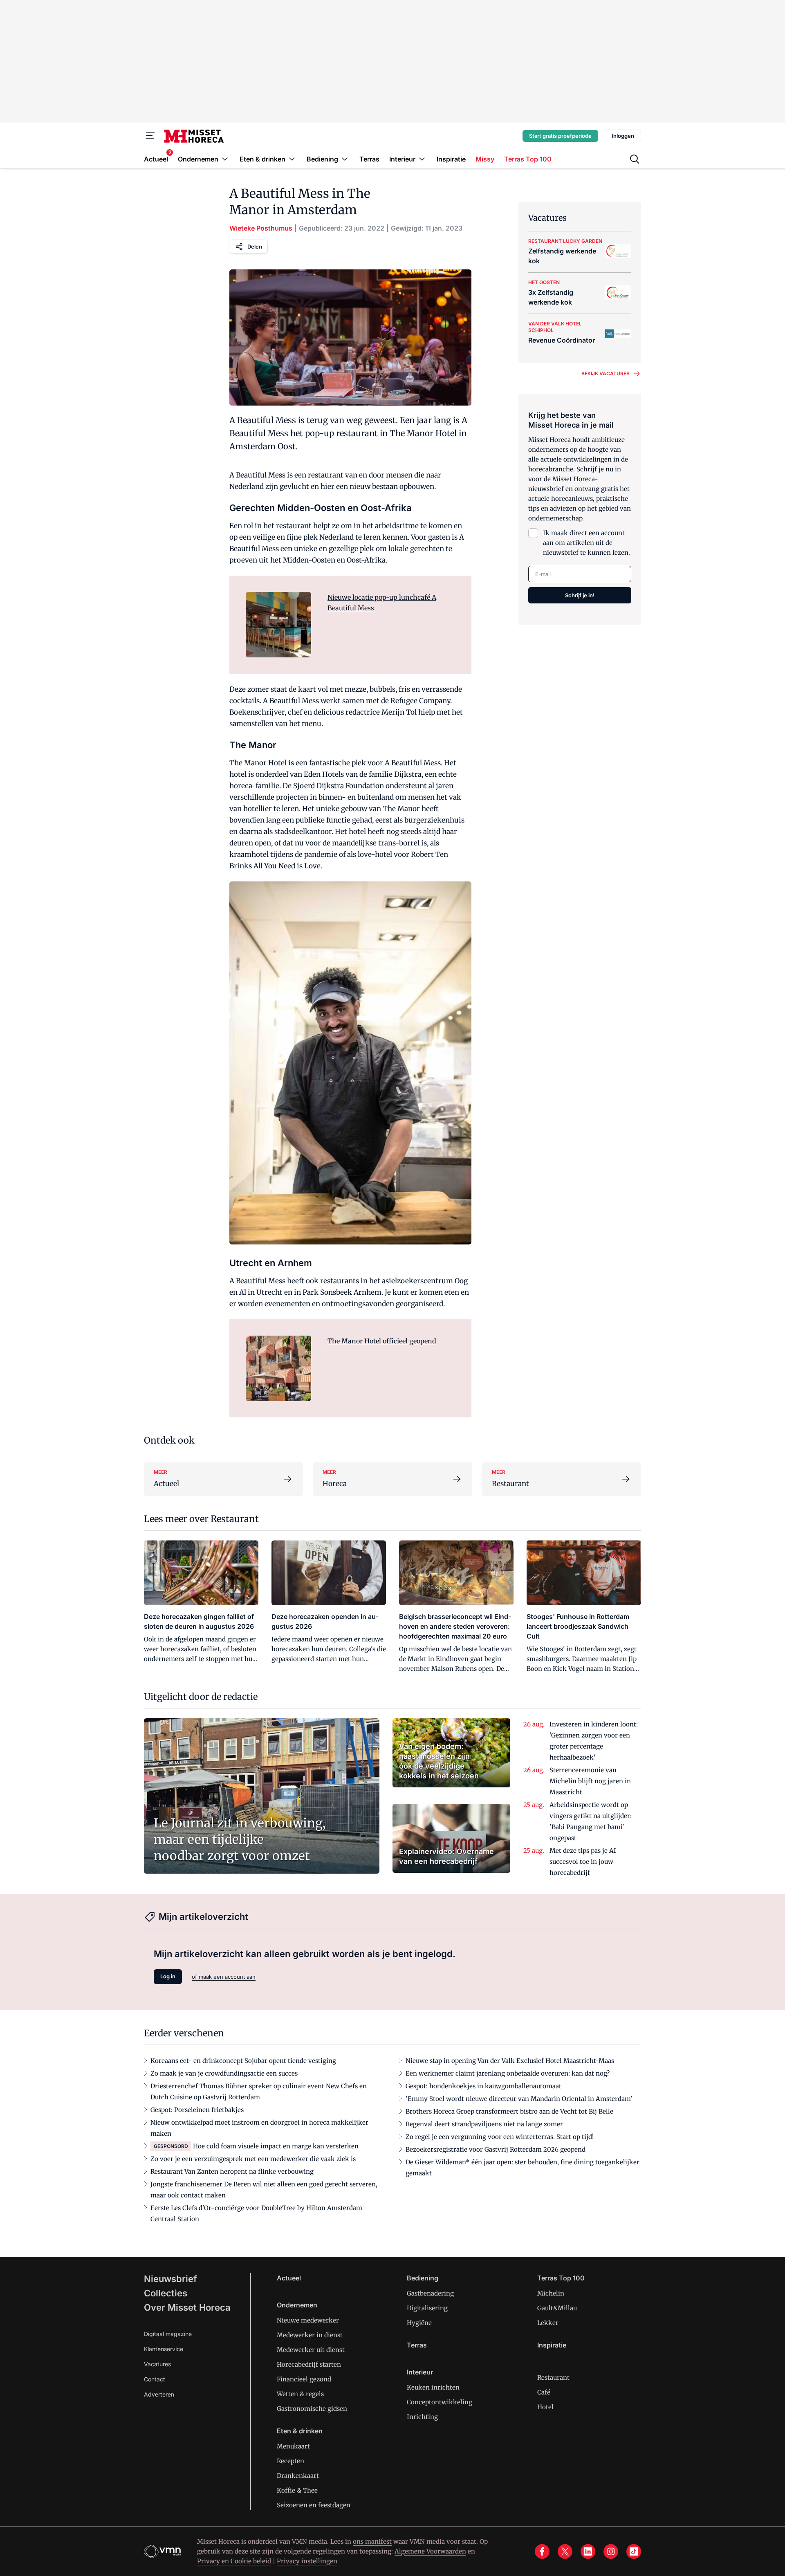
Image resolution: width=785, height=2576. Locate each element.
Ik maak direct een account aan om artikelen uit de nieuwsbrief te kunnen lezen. (587, 543)
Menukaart (293, 2446)
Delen (255, 247)
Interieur (420, 2372)
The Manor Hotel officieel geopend (382, 1341)
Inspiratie (552, 2345)
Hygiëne (419, 2323)
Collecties (166, 2293)
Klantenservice (164, 2349)
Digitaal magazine (168, 2334)
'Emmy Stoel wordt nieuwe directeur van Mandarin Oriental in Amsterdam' (519, 2099)
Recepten (290, 2461)
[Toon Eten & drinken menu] (292, 159)
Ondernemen (297, 2305)
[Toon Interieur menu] (422, 159)
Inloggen (623, 136)
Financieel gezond (304, 2379)
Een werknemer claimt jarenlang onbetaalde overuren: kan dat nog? (508, 2073)
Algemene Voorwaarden (430, 2551)
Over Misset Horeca (187, 2307)
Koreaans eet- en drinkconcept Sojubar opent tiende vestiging (243, 2061)
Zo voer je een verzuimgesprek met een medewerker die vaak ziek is (253, 2159)
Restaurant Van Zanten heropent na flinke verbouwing (232, 2171)
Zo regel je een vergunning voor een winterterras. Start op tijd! (500, 2137)
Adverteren (159, 2394)
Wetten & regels (300, 2394)
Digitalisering (427, 2308)
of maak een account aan (224, 1977)
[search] (635, 159)
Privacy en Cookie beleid (234, 2561)
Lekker (548, 2323)
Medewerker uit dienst (311, 2350)
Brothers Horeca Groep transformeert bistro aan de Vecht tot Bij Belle (509, 2111)
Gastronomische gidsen (312, 2409)
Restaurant (553, 2378)
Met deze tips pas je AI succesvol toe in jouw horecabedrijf (583, 1862)
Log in (168, 1976)
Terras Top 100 (561, 2278)
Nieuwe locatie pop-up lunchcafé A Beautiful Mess (382, 603)
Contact (155, 2379)
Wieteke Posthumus (261, 228)
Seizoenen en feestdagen (314, 2505)
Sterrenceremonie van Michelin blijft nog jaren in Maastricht (590, 1781)
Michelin (551, 2293)
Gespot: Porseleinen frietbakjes (197, 2110)
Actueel (289, 2278)
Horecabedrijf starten (309, 2364)
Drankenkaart (298, 2476)
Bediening (423, 2278)
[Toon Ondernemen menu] (225, 159)
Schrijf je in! (580, 595)
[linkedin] (588, 2551)
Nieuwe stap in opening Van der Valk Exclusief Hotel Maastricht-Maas (510, 2061)
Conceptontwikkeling (440, 2402)
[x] (565, 2551)
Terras (417, 2345)
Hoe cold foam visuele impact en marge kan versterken (276, 2146)
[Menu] (150, 136)
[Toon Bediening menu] (345, 159)
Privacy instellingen (307, 2561)
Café (544, 2392)
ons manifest (372, 2541)
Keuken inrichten (433, 2387)
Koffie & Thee (297, 2490)
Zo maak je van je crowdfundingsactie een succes (224, 2073)
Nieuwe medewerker (308, 2320)
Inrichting (422, 2417)
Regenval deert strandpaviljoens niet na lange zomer (484, 2124)
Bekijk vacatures (606, 373)
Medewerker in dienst (310, 2335)
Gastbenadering (430, 2293)
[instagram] (611, 2551)
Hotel (545, 2407)
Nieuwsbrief (170, 2279)
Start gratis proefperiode (560, 136)
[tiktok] (634, 2551)
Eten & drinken (300, 2431)
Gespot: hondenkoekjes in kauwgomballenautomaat (483, 2086)
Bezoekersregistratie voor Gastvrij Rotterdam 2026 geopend (496, 2149)
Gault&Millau (557, 2308)
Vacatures (157, 2364)
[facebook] (542, 2551)
